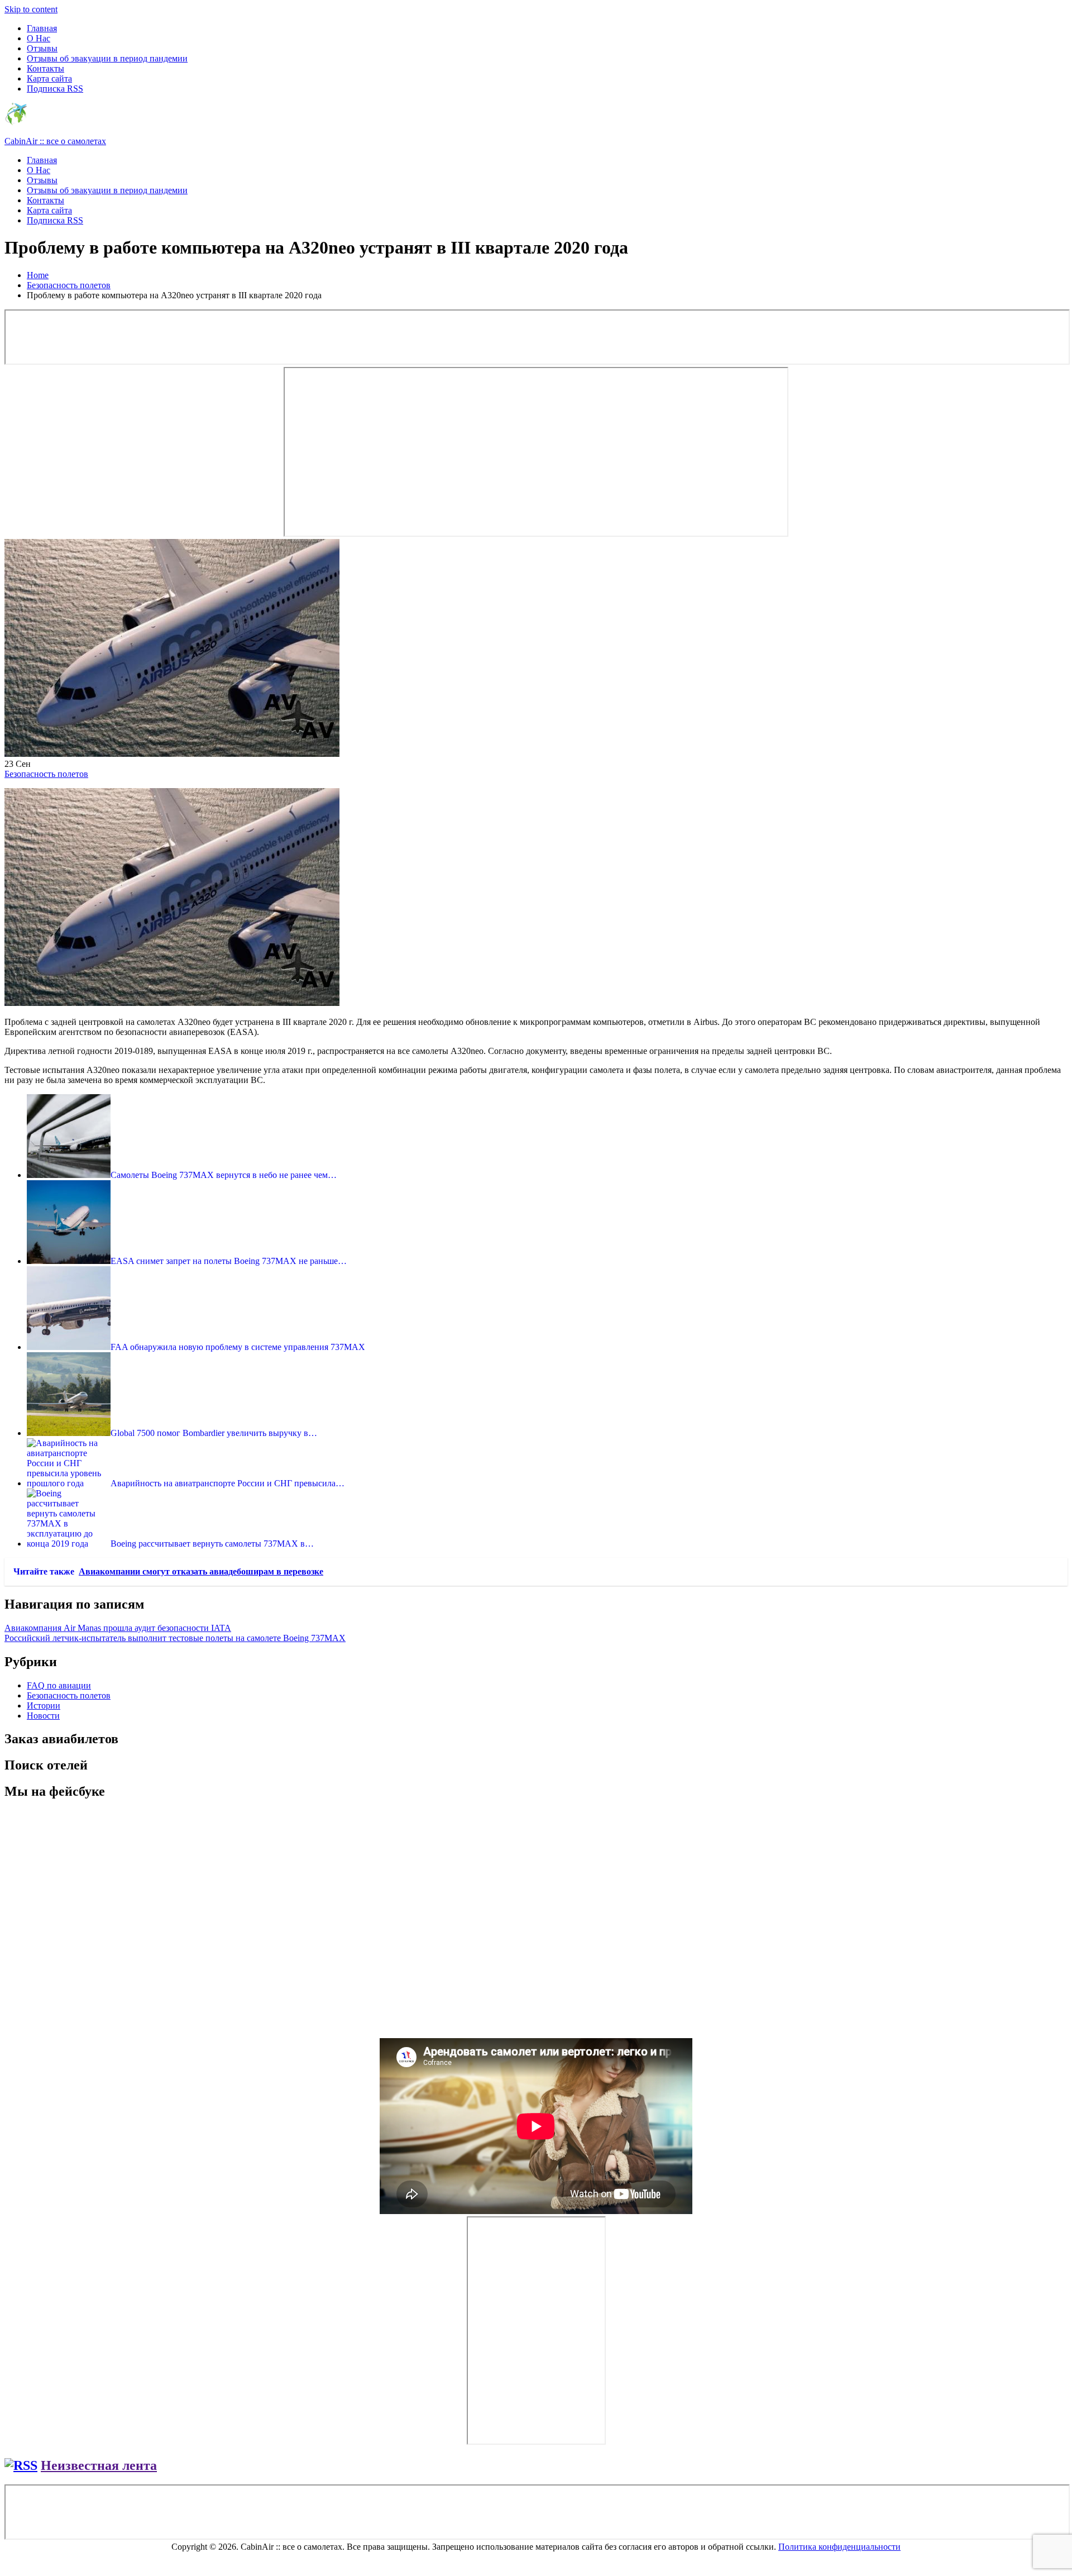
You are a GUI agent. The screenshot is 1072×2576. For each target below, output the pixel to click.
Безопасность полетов (46, 774)
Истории (44, 1706)
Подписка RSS (55, 89)
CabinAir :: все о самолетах (55, 141)
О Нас (39, 38)
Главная (42, 28)
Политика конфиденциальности (839, 2547)
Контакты (46, 68)
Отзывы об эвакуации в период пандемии (107, 58)
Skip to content (31, 9)
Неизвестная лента (99, 2465)
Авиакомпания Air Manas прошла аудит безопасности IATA (118, 1628)
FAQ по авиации (59, 1685)
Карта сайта (49, 78)
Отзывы (42, 48)
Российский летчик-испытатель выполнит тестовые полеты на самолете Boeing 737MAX (175, 1638)
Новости (43, 1716)
